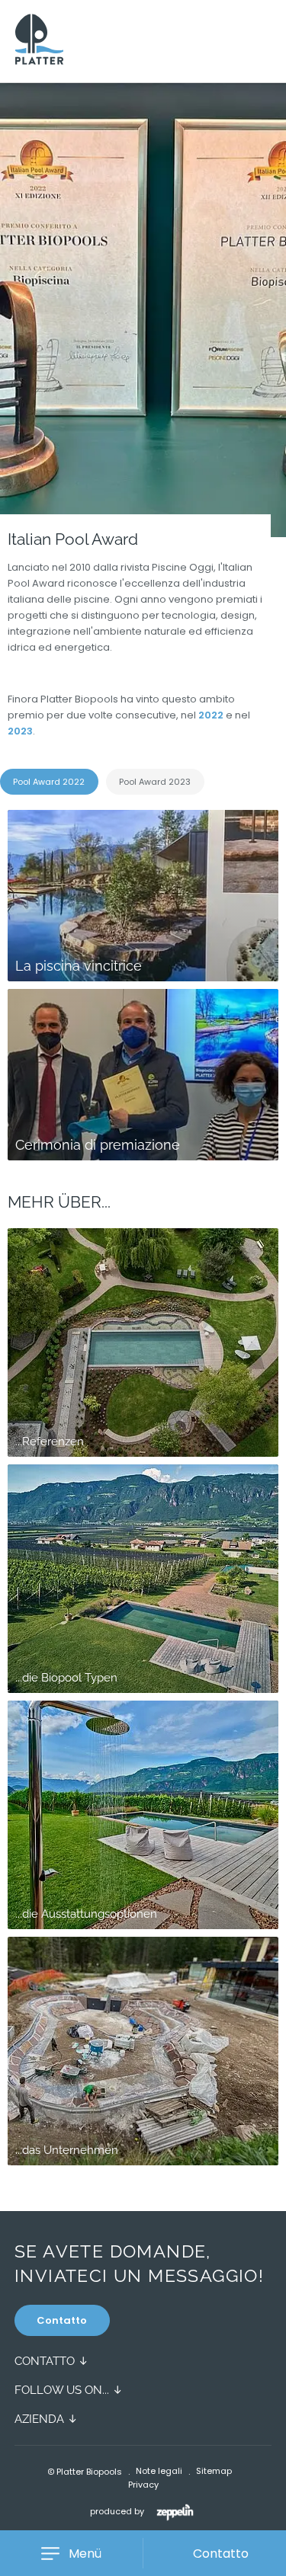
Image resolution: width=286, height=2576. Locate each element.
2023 (20, 731)
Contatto (62, 2320)
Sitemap (214, 2471)
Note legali (159, 2471)
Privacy (143, 2485)
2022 (212, 715)
